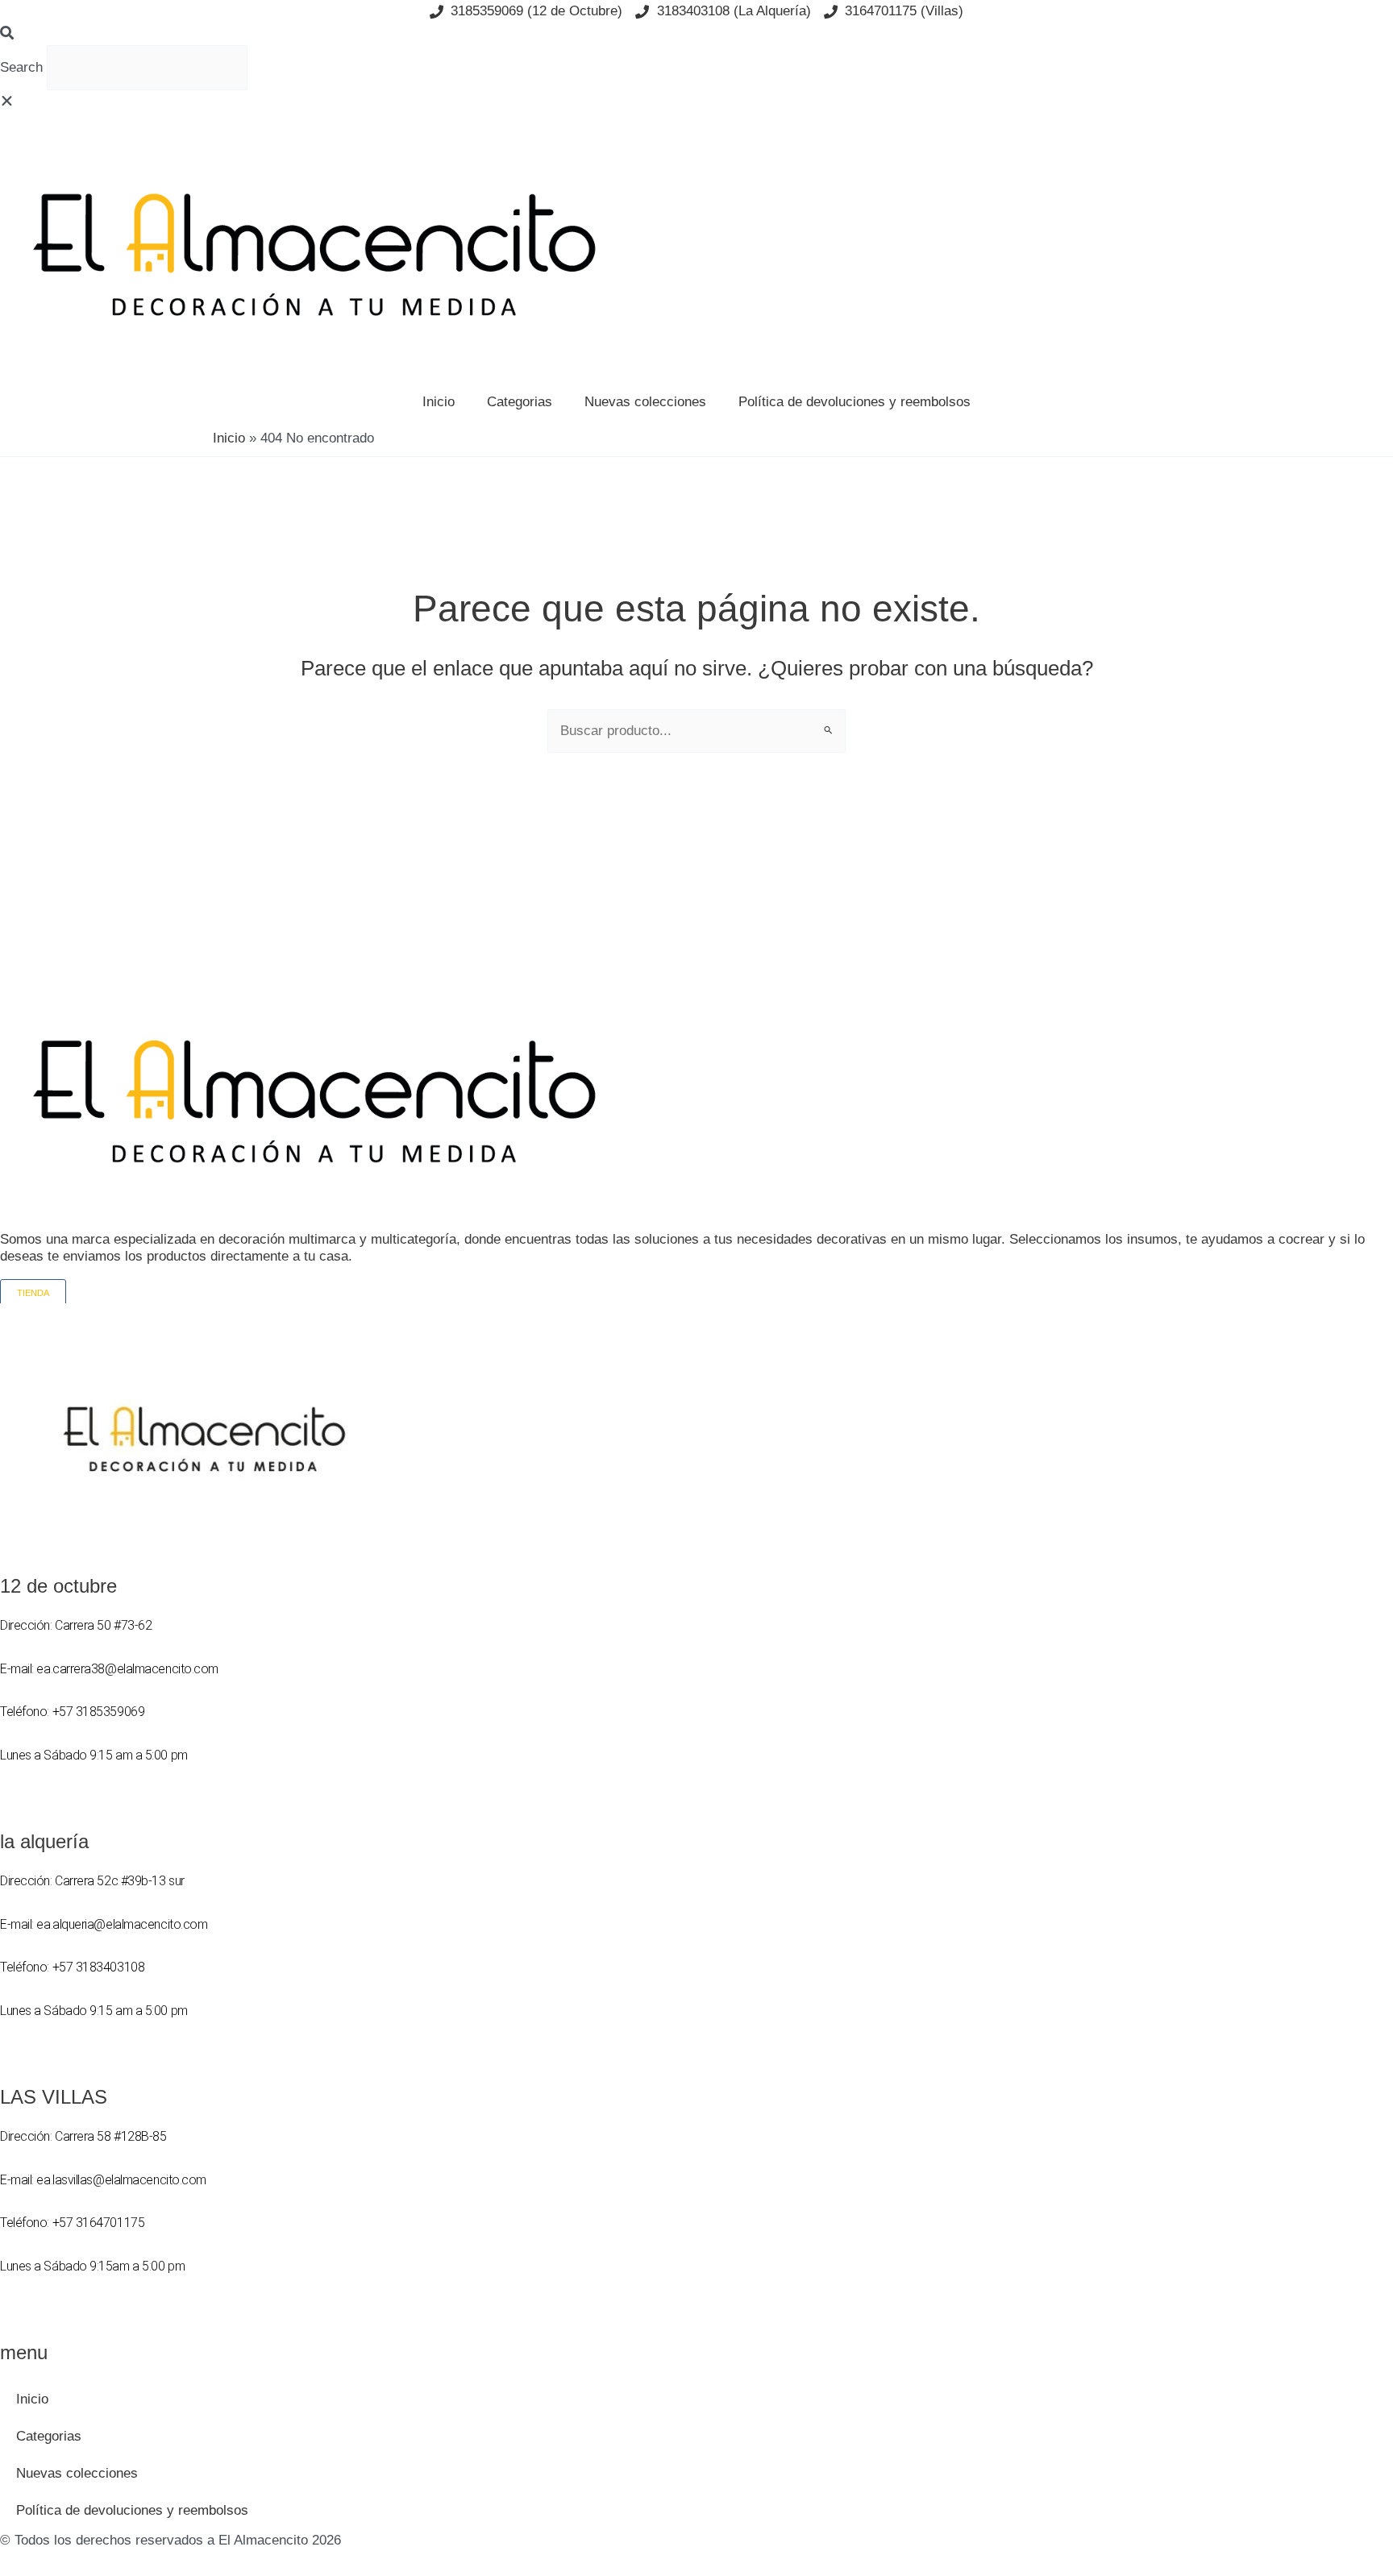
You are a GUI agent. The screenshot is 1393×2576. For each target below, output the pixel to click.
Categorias (520, 402)
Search (21, 67)
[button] (696, 34)
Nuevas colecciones (645, 402)
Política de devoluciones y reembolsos (855, 402)
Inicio (439, 402)
